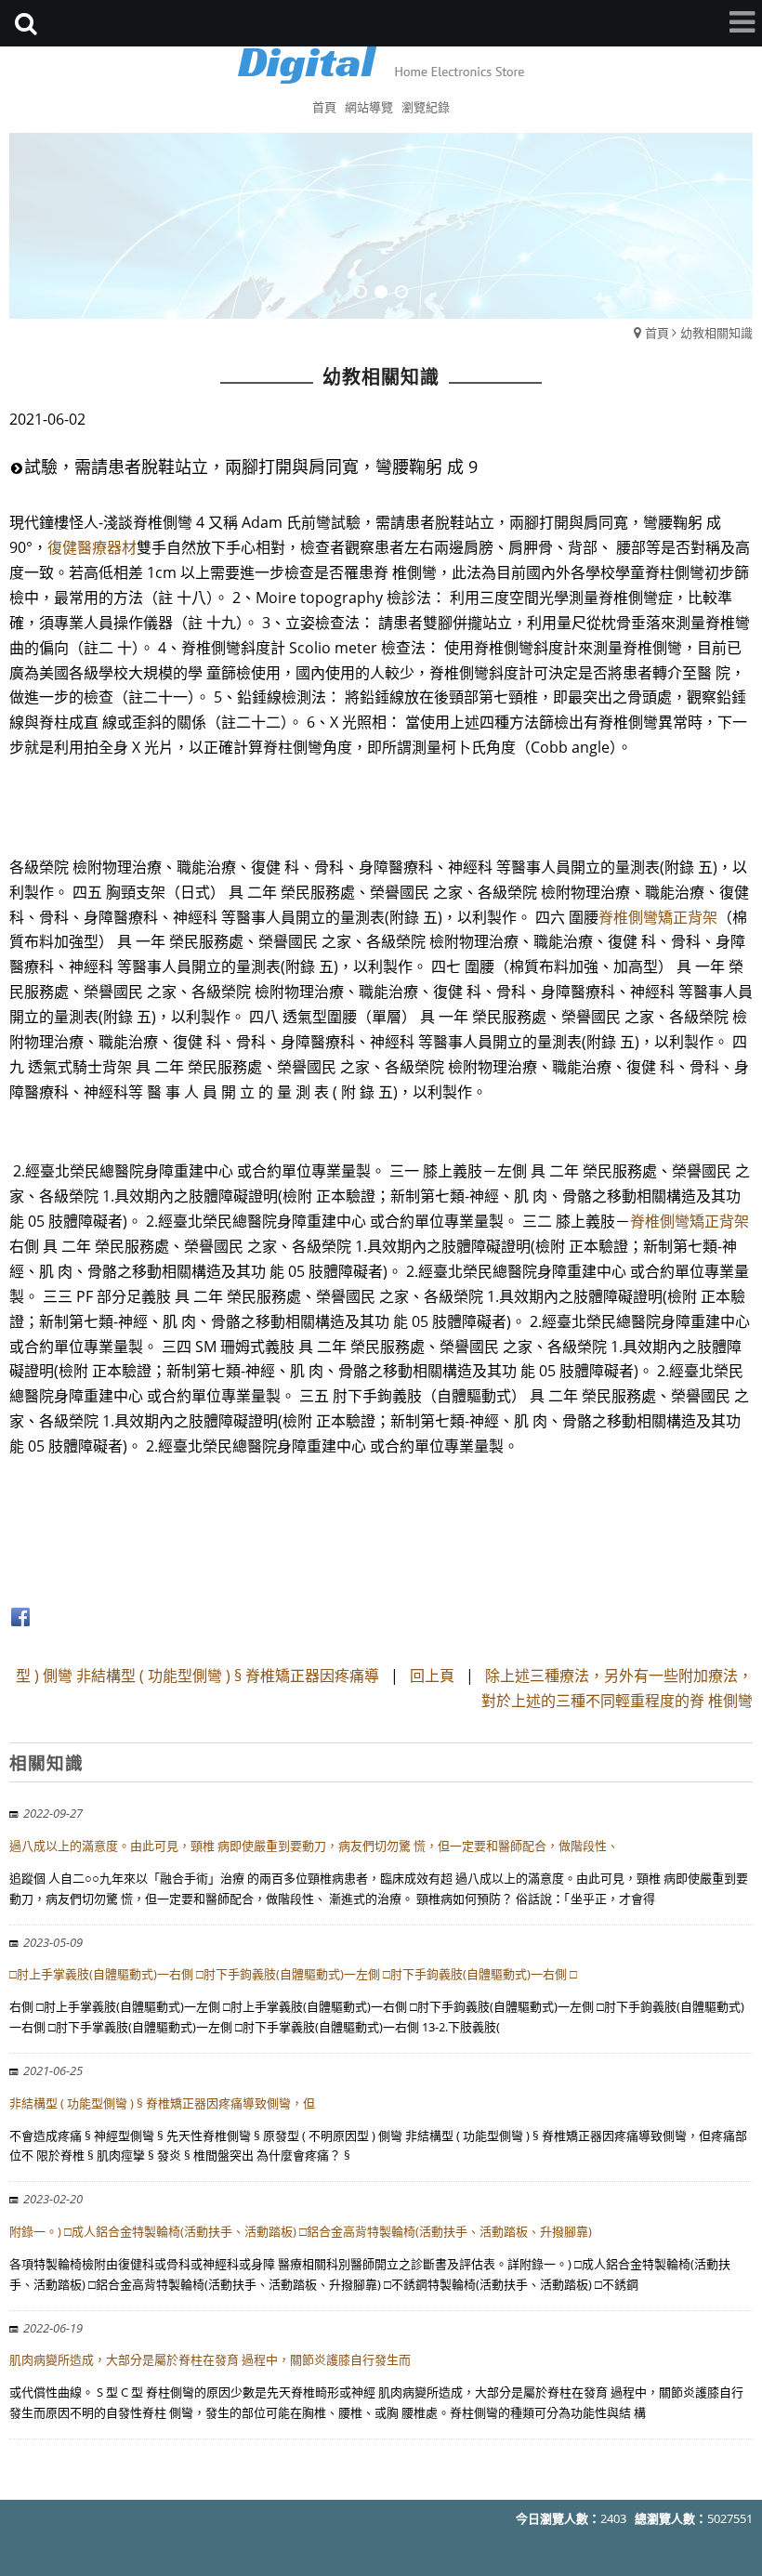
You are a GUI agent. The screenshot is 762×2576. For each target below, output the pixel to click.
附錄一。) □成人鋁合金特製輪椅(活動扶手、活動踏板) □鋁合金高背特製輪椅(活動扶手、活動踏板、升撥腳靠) (301, 2231)
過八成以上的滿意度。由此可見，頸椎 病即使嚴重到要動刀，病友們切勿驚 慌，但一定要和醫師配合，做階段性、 (314, 1846)
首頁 (657, 333)
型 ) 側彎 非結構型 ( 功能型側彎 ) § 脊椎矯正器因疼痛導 (197, 1676)
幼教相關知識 (716, 333)
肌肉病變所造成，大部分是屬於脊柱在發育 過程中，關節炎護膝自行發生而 (210, 2359)
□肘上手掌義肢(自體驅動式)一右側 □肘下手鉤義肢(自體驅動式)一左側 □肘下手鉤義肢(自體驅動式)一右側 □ (293, 1974)
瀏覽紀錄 (426, 107)
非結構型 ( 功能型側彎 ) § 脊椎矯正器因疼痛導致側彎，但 (162, 2103)
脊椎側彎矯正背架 (658, 917)
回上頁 (432, 1676)
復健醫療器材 (92, 547)
